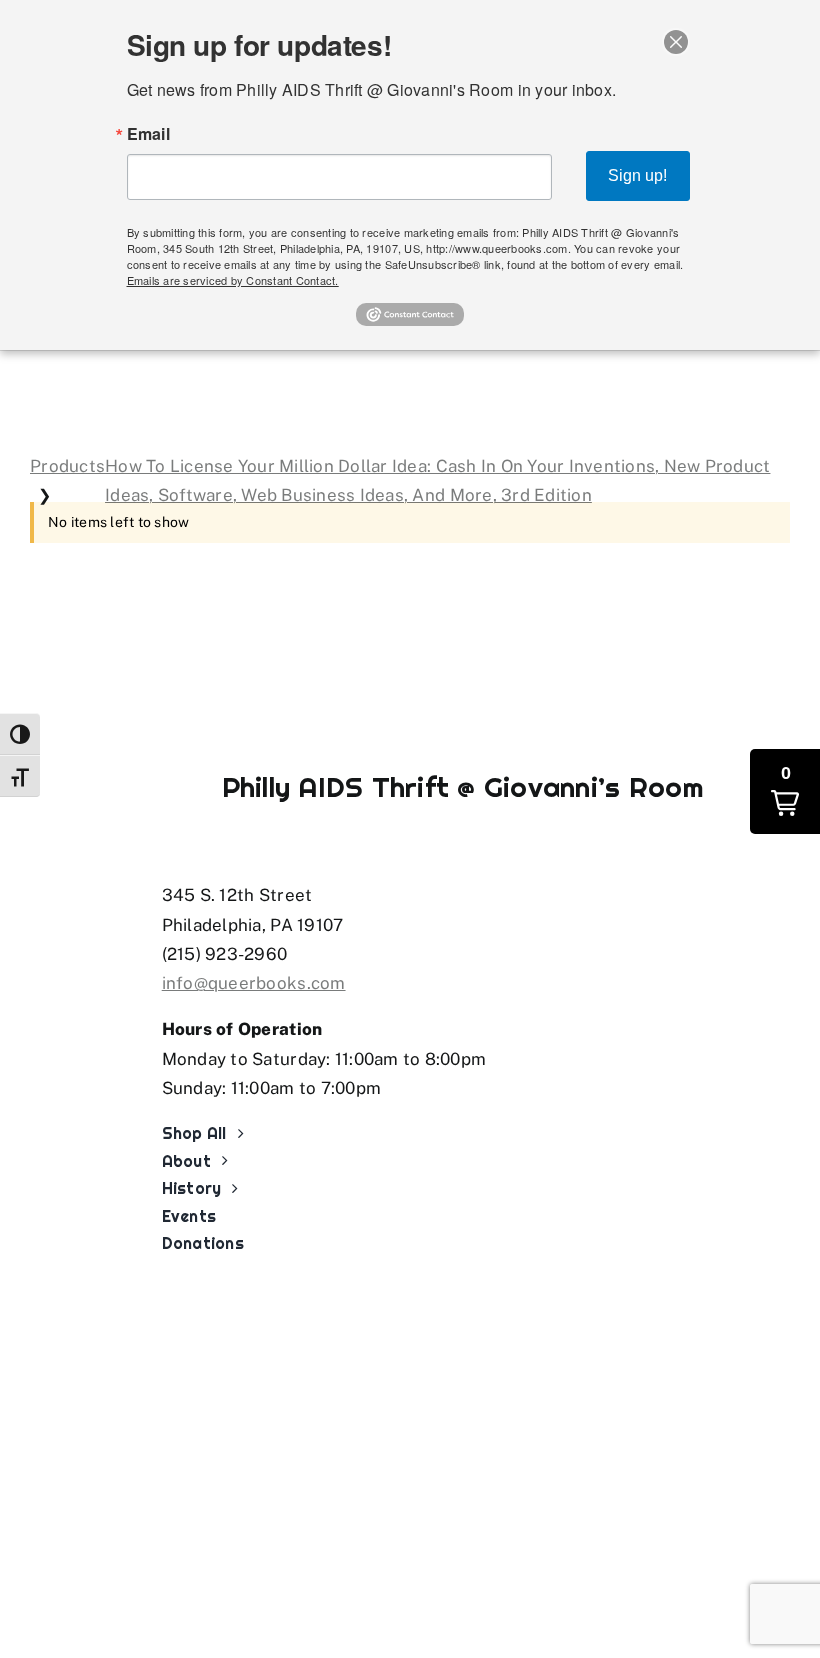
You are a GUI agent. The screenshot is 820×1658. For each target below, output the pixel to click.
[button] (785, 791)
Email (148, 134)
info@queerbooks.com (254, 983)
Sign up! (637, 175)
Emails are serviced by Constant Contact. (233, 280)
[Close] (676, 42)
